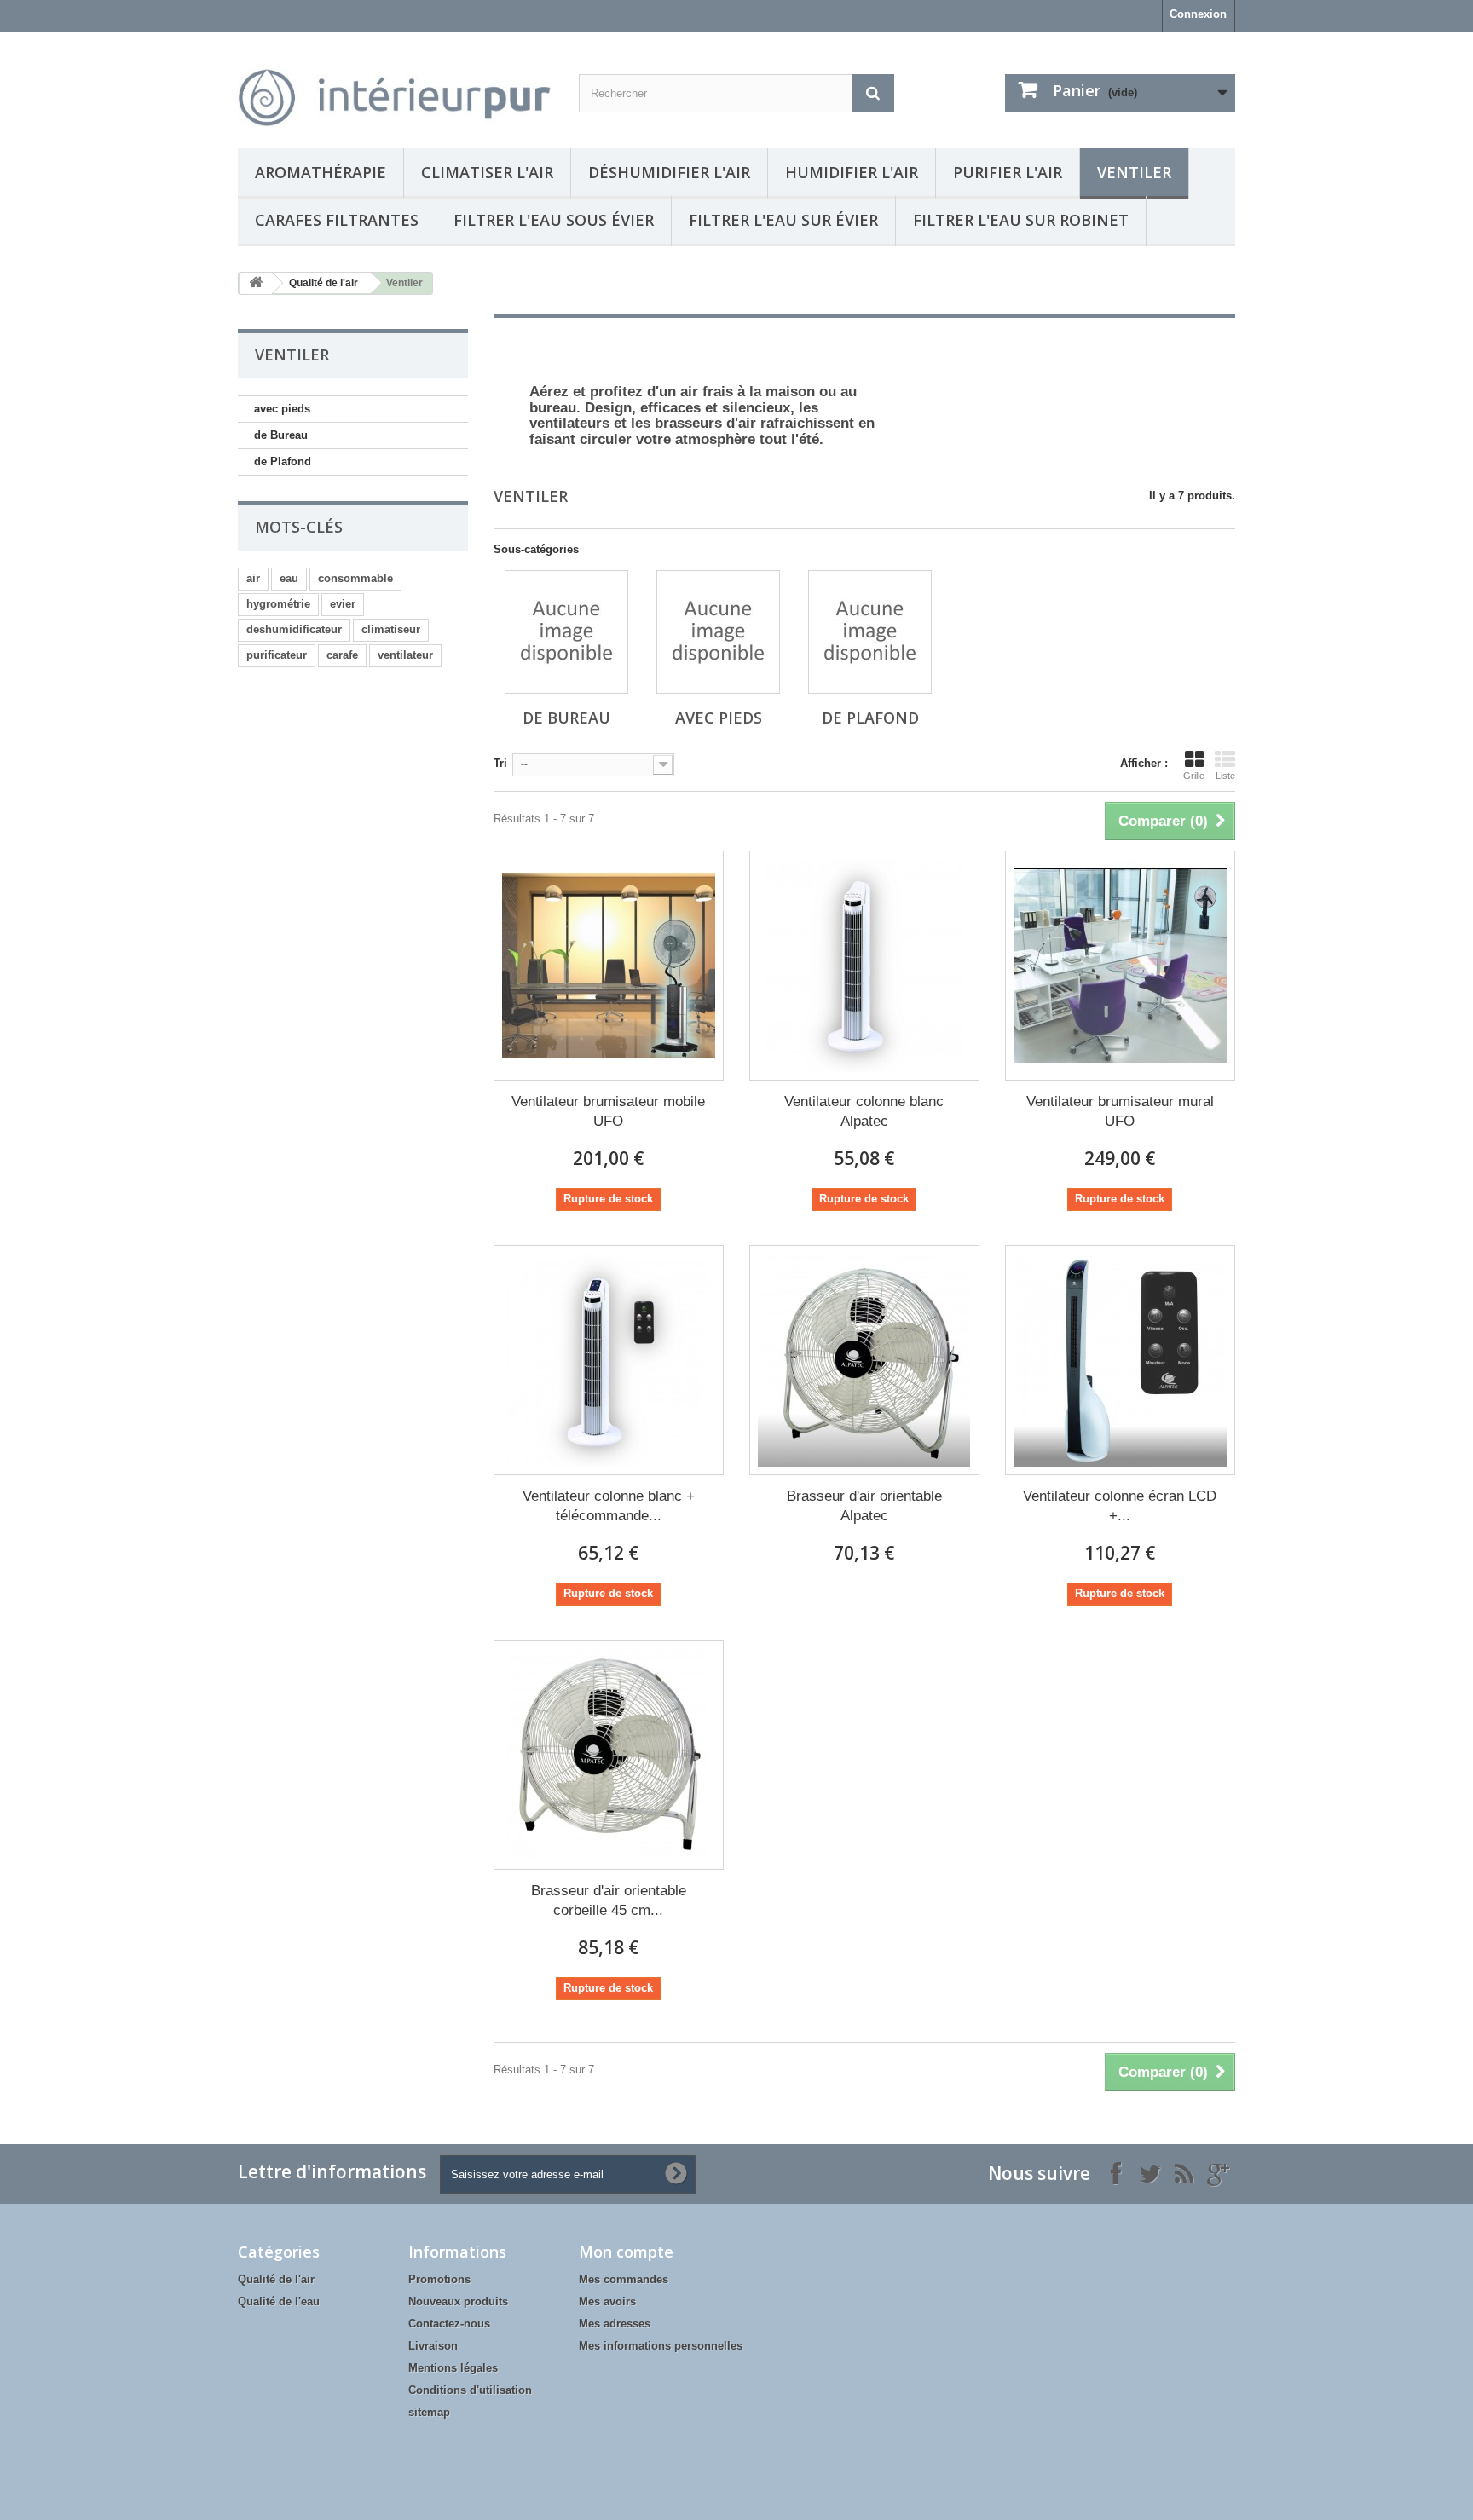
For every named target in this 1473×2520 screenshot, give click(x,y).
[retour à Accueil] (256, 283)
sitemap (429, 2412)
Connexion (1198, 14)
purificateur (277, 655)
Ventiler (1134, 172)
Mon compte (626, 2252)
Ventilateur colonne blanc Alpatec (864, 1111)
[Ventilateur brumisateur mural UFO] (1120, 966)
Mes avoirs (607, 2301)
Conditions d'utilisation (470, 2390)
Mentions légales (453, 2368)
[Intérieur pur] (396, 86)
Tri (500, 763)
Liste (1225, 776)
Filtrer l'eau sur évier (783, 220)
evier (343, 604)
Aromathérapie (321, 172)
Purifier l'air (1008, 172)
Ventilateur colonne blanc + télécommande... (609, 1506)
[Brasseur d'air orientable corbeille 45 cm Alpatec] (609, 1755)
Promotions (439, 2279)
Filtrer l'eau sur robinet (1021, 220)
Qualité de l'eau (279, 2301)
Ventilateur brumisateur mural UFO (1120, 1111)
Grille (1194, 776)
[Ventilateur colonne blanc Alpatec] (864, 966)
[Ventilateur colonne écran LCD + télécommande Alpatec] (1120, 1360)
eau (289, 578)
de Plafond (283, 461)
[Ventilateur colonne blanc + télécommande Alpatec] (609, 1360)
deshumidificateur (294, 629)
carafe (342, 655)
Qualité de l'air (323, 283)
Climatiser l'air (487, 172)
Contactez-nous (449, 2324)
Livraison (433, 2346)
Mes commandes (624, 2279)
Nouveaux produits (458, 2301)
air (253, 578)
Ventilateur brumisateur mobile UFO (608, 1111)
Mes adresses (615, 2324)
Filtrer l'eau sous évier (554, 220)
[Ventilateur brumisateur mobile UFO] (609, 966)
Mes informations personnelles (661, 2346)
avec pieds (282, 409)
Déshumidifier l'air (669, 172)
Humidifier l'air (852, 172)
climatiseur (391, 629)
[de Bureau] (566, 632)
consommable (355, 578)
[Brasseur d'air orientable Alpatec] (864, 1360)
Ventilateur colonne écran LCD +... (1120, 1506)
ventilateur (405, 655)
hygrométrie (278, 604)
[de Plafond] (870, 632)
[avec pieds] (718, 632)
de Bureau (281, 435)
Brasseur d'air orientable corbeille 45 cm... (609, 1900)
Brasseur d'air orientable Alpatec (864, 1506)
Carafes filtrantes (337, 220)
